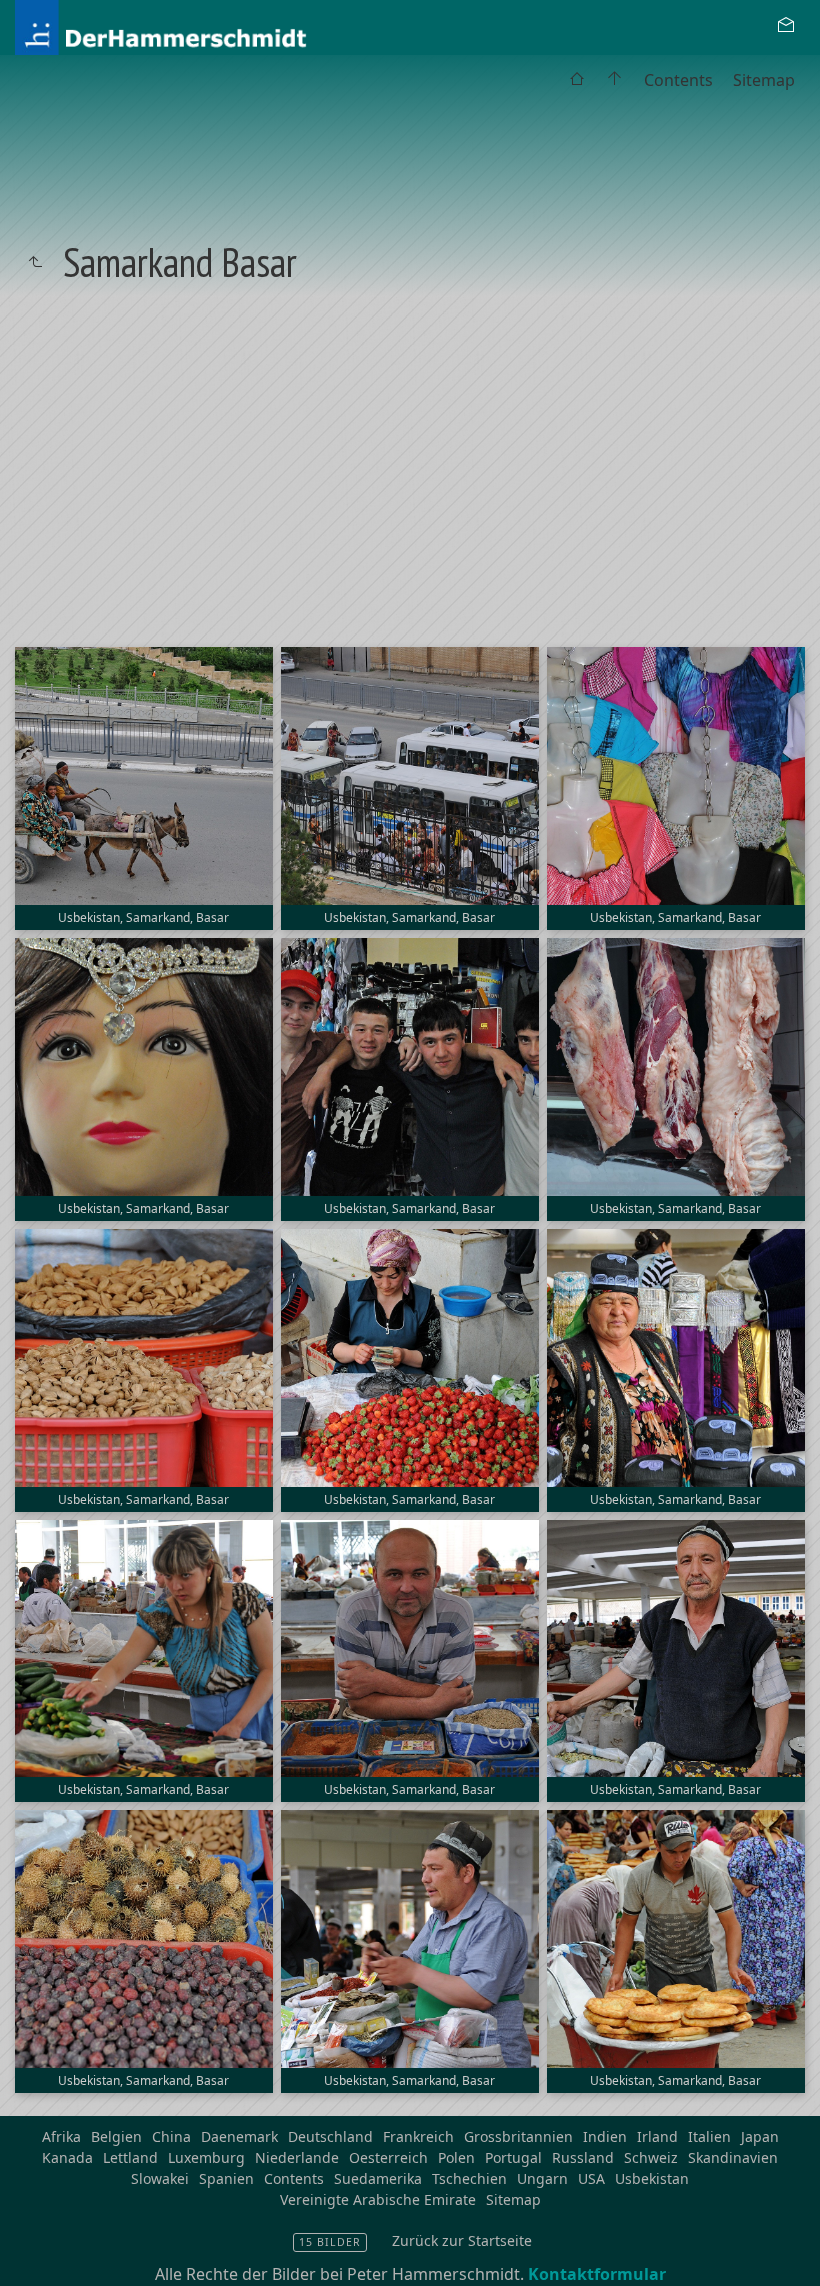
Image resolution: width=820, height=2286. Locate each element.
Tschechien (469, 2178)
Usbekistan (652, 2178)
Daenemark (239, 2136)
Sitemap (764, 80)
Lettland (130, 2157)
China (171, 2136)
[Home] (212, 26)
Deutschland (330, 2136)
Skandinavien (733, 2157)
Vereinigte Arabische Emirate (378, 2199)
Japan (760, 2136)
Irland (657, 2136)
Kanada (67, 2157)
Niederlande (297, 2157)
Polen (456, 2157)
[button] (31, 2255)
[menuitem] (577, 80)
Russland (583, 2157)
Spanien (226, 2178)
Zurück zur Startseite (462, 2240)
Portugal (513, 2157)
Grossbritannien (518, 2136)
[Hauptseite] (615, 80)
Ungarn (542, 2178)
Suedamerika (378, 2178)
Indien (605, 2136)
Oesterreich (388, 2157)
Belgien (116, 2136)
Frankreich (418, 2136)
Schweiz (651, 2157)
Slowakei (160, 2178)
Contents (678, 80)
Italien (709, 2136)
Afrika (61, 2136)
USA (591, 2178)
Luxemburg (206, 2157)
